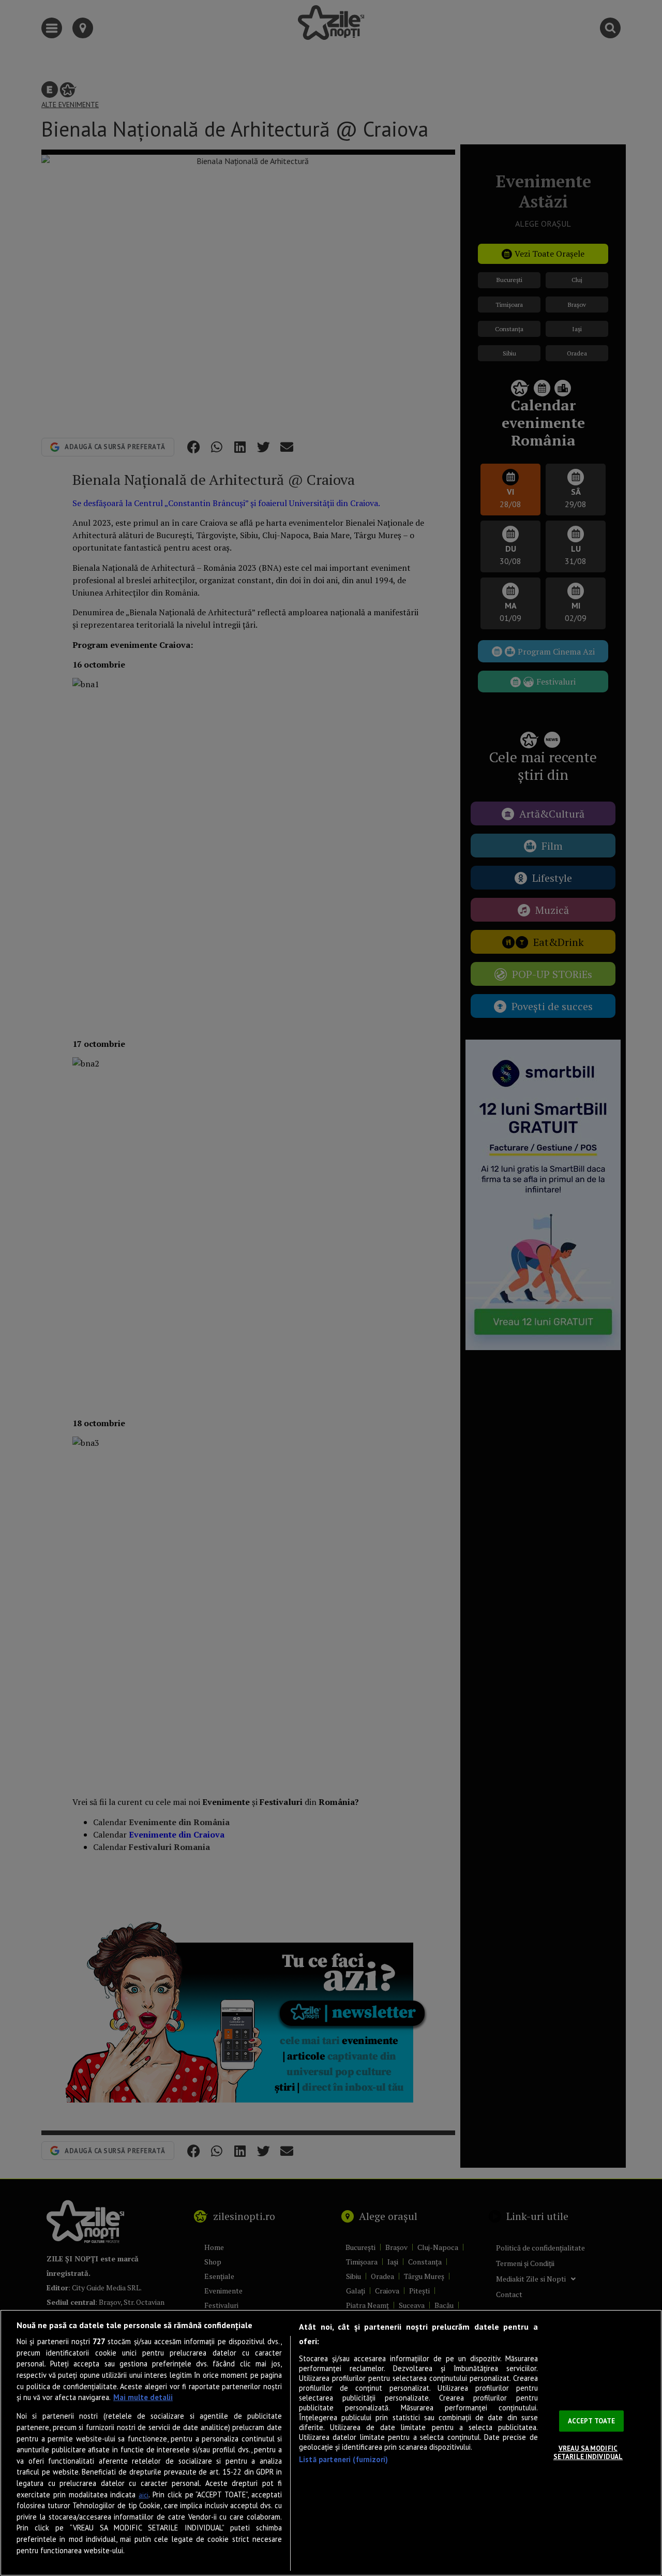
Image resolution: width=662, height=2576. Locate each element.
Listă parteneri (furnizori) (343, 2459)
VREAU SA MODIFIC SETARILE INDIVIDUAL (588, 2453)
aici (144, 2495)
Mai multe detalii (143, 2397)
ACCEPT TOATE (592, 2421)
